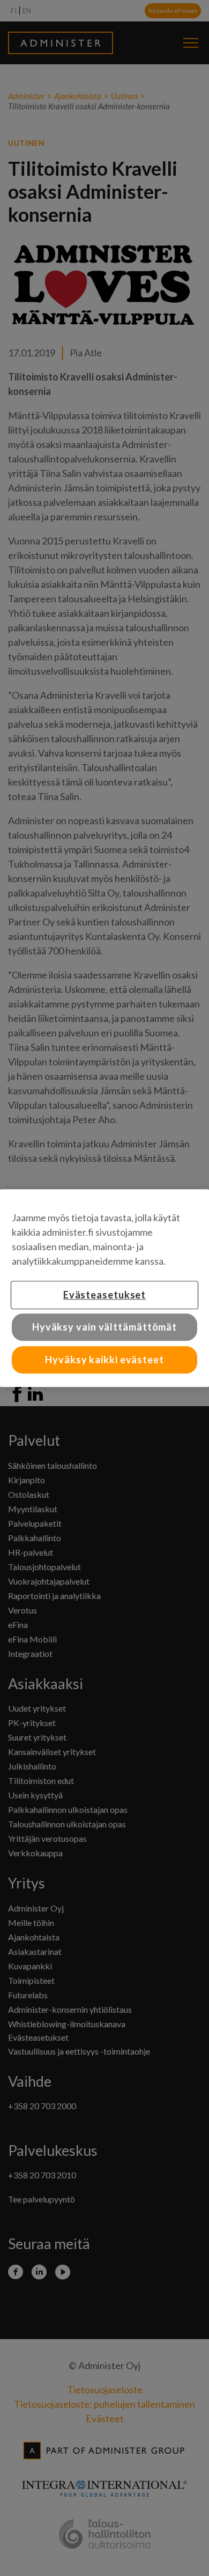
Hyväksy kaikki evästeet (104, 1360)
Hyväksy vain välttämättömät (104, 1327)
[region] (104, 1288)
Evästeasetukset (105, 1295)
